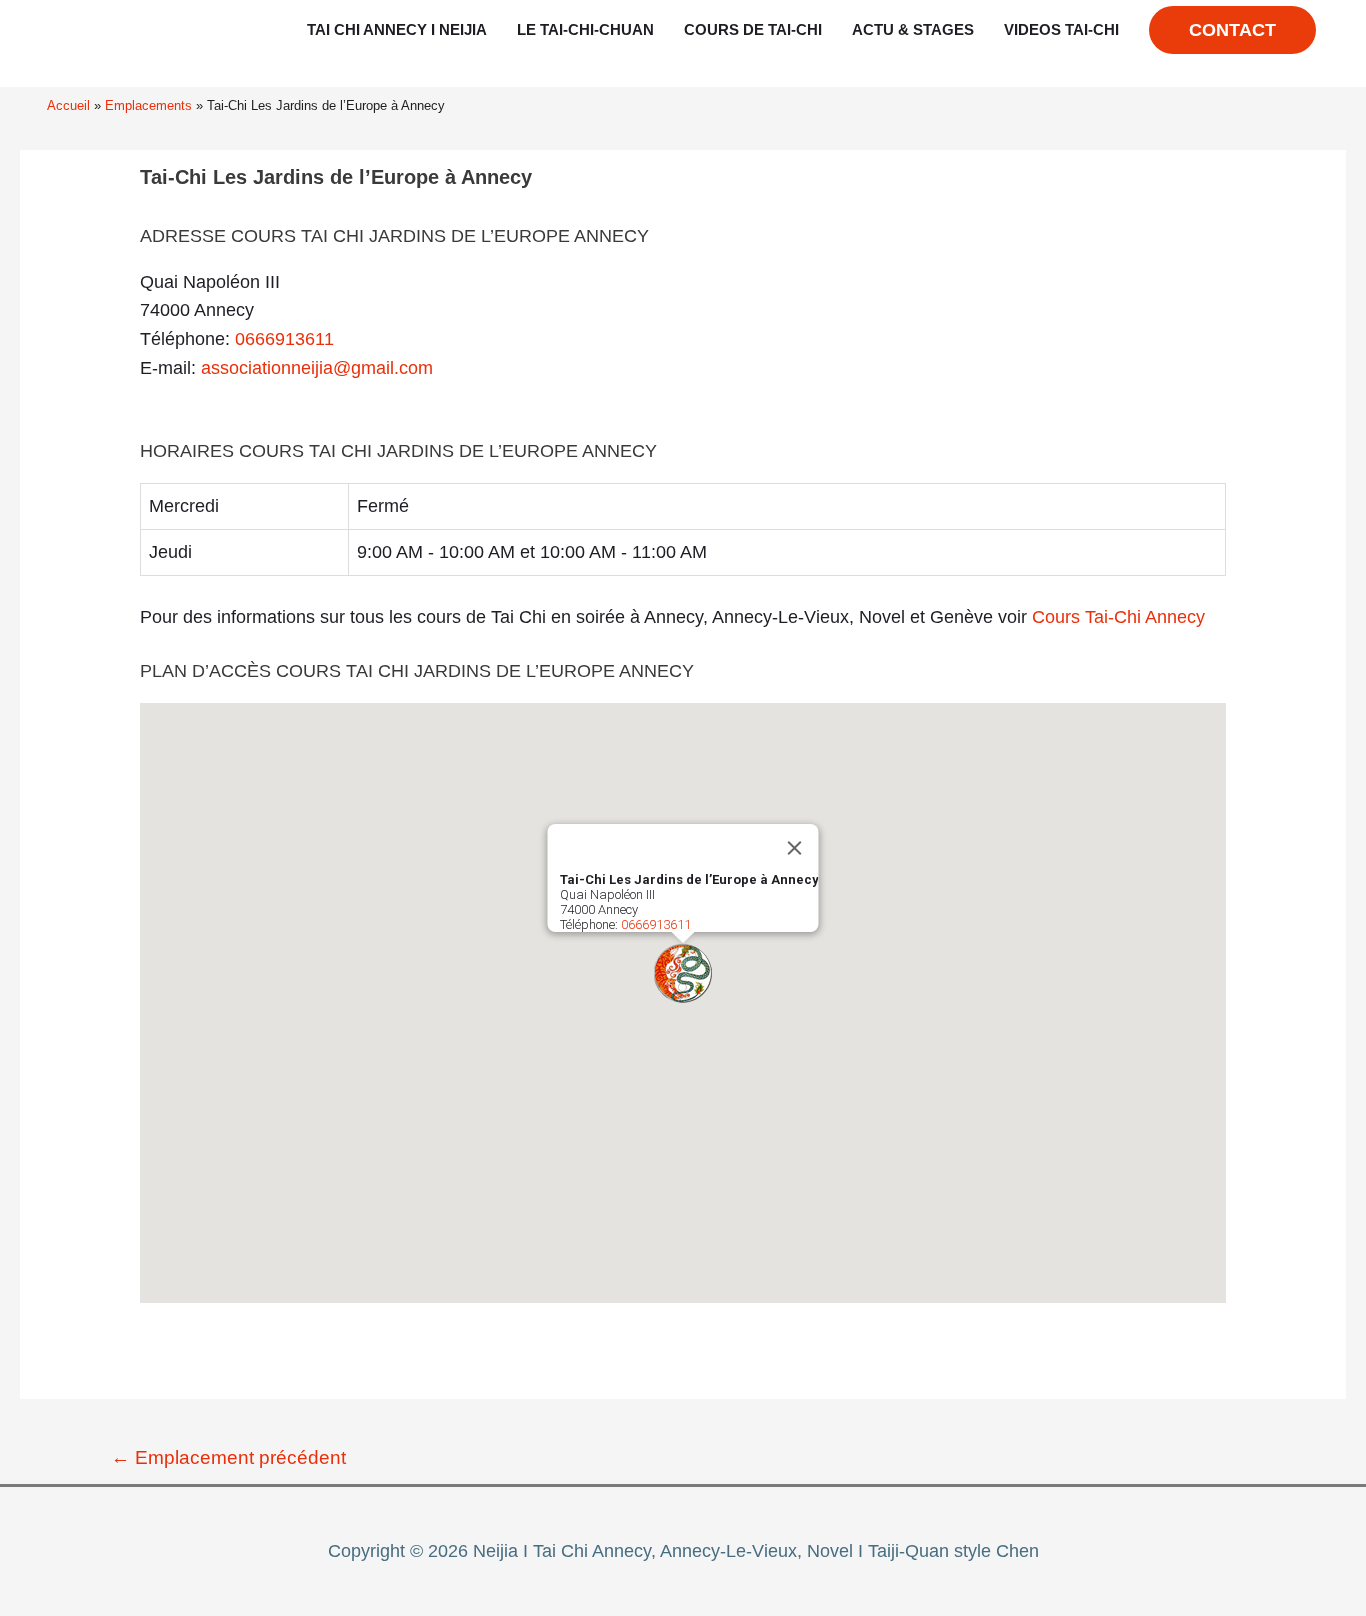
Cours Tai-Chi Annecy (1118, 617)
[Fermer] (795, 848)
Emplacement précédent (228, 1457)
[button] (683, 973)
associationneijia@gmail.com (317, 368)
